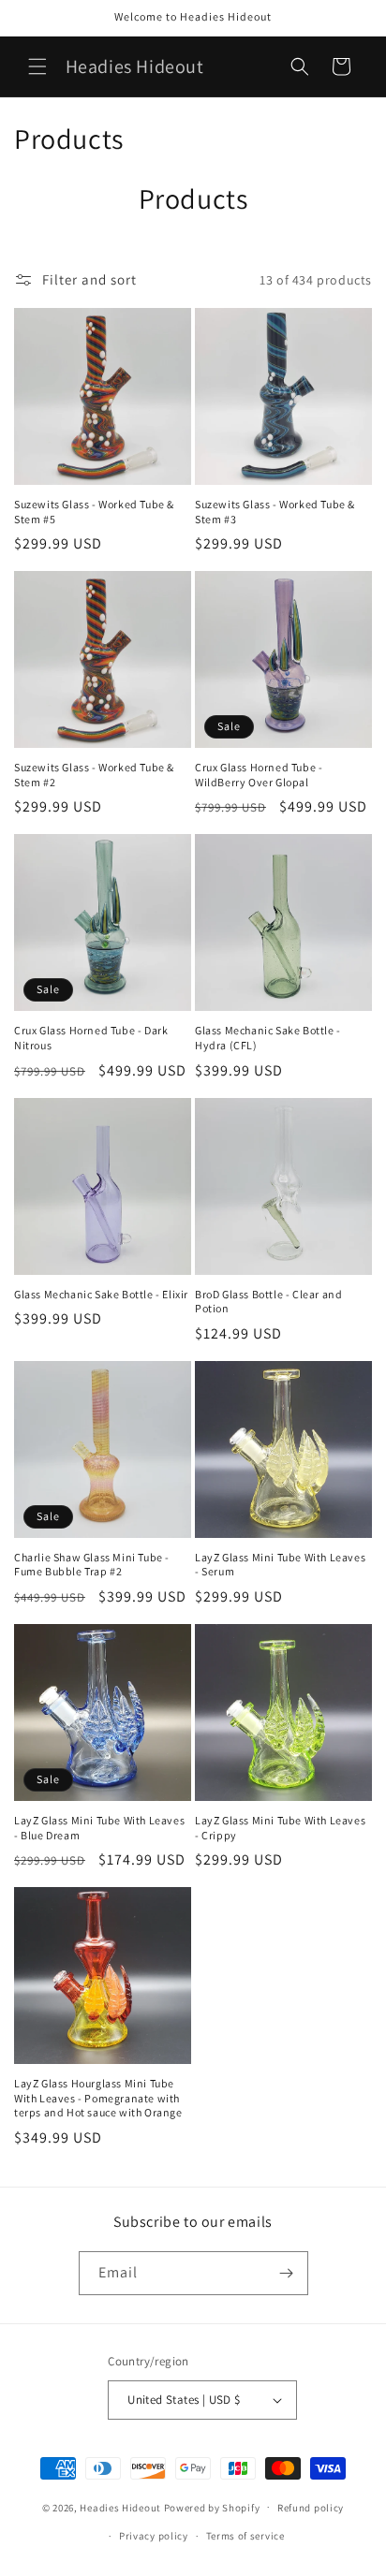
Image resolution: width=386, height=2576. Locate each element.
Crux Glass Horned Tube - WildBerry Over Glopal (259, 775)
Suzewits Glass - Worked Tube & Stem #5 (94, 512)
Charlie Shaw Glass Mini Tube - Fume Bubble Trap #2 (92, 1565)
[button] (37, 66)
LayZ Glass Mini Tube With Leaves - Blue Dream (99, 1828)
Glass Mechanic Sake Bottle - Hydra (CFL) (268, 1038)
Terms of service (245, 2536)
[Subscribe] (287, 2273)
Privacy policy (154, 2536)
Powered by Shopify (212, 2507)
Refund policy (311, 2508)
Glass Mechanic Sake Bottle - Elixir (101, 1294)
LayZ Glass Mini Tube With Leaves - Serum (280, 1565)
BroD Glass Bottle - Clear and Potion (268, 1302)
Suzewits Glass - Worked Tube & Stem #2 (94, 775)
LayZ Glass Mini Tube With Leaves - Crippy (280, 1828)
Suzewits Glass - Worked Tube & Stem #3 (275, 512)
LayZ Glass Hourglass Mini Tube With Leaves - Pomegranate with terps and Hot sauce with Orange (98, 2098)
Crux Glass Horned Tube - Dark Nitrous (91, 1038)
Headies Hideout (120, 2507)
